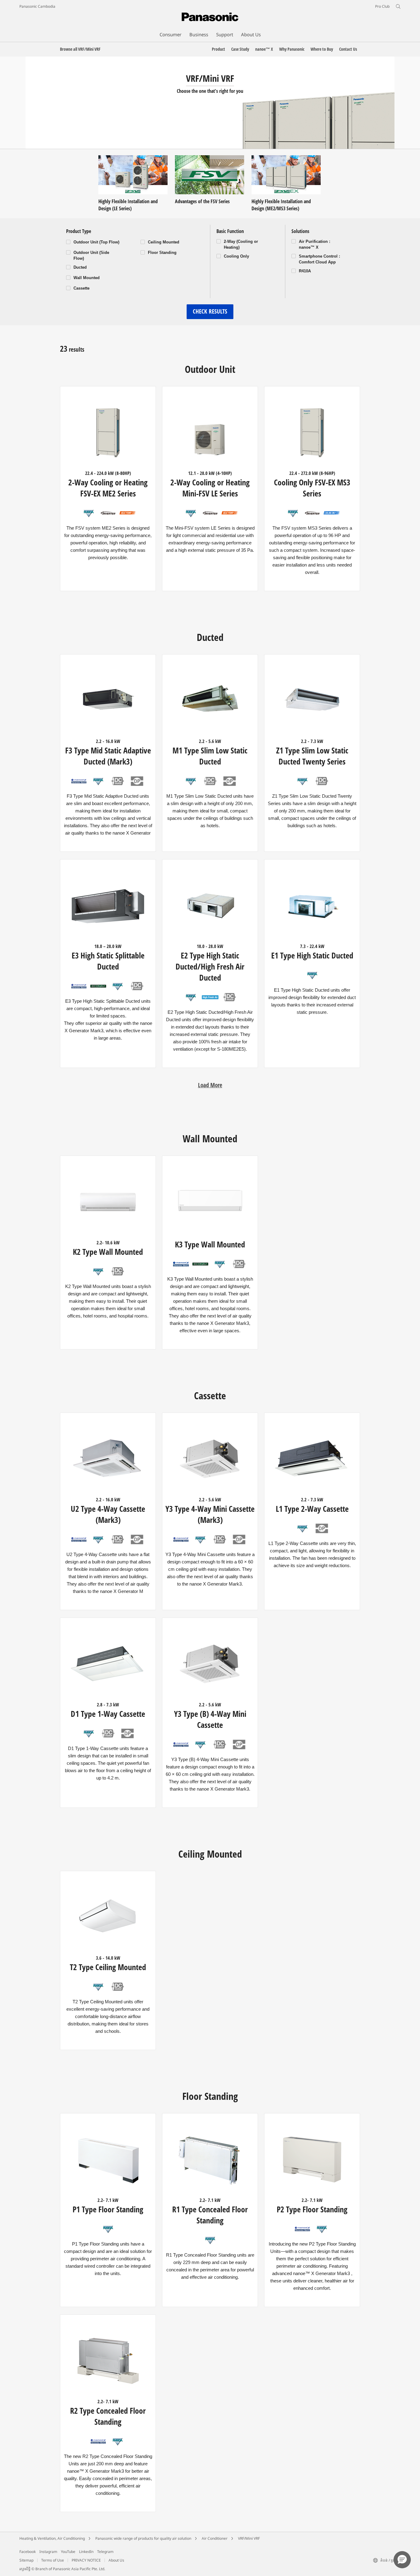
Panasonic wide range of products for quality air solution (143, 2538)
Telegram (105, 2552)
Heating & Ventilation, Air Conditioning (52, 2538)
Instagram (48, 2552)
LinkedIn (86, 2552)
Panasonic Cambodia (37, 6)
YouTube (68, 2552)
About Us (116, 2560)
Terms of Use (53, 2560)
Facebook (28, 2552)
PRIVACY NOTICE (86, 2560)
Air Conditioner (215, 2538)
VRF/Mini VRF (249, 2538)
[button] (210, 312)
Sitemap (26, 2560)
